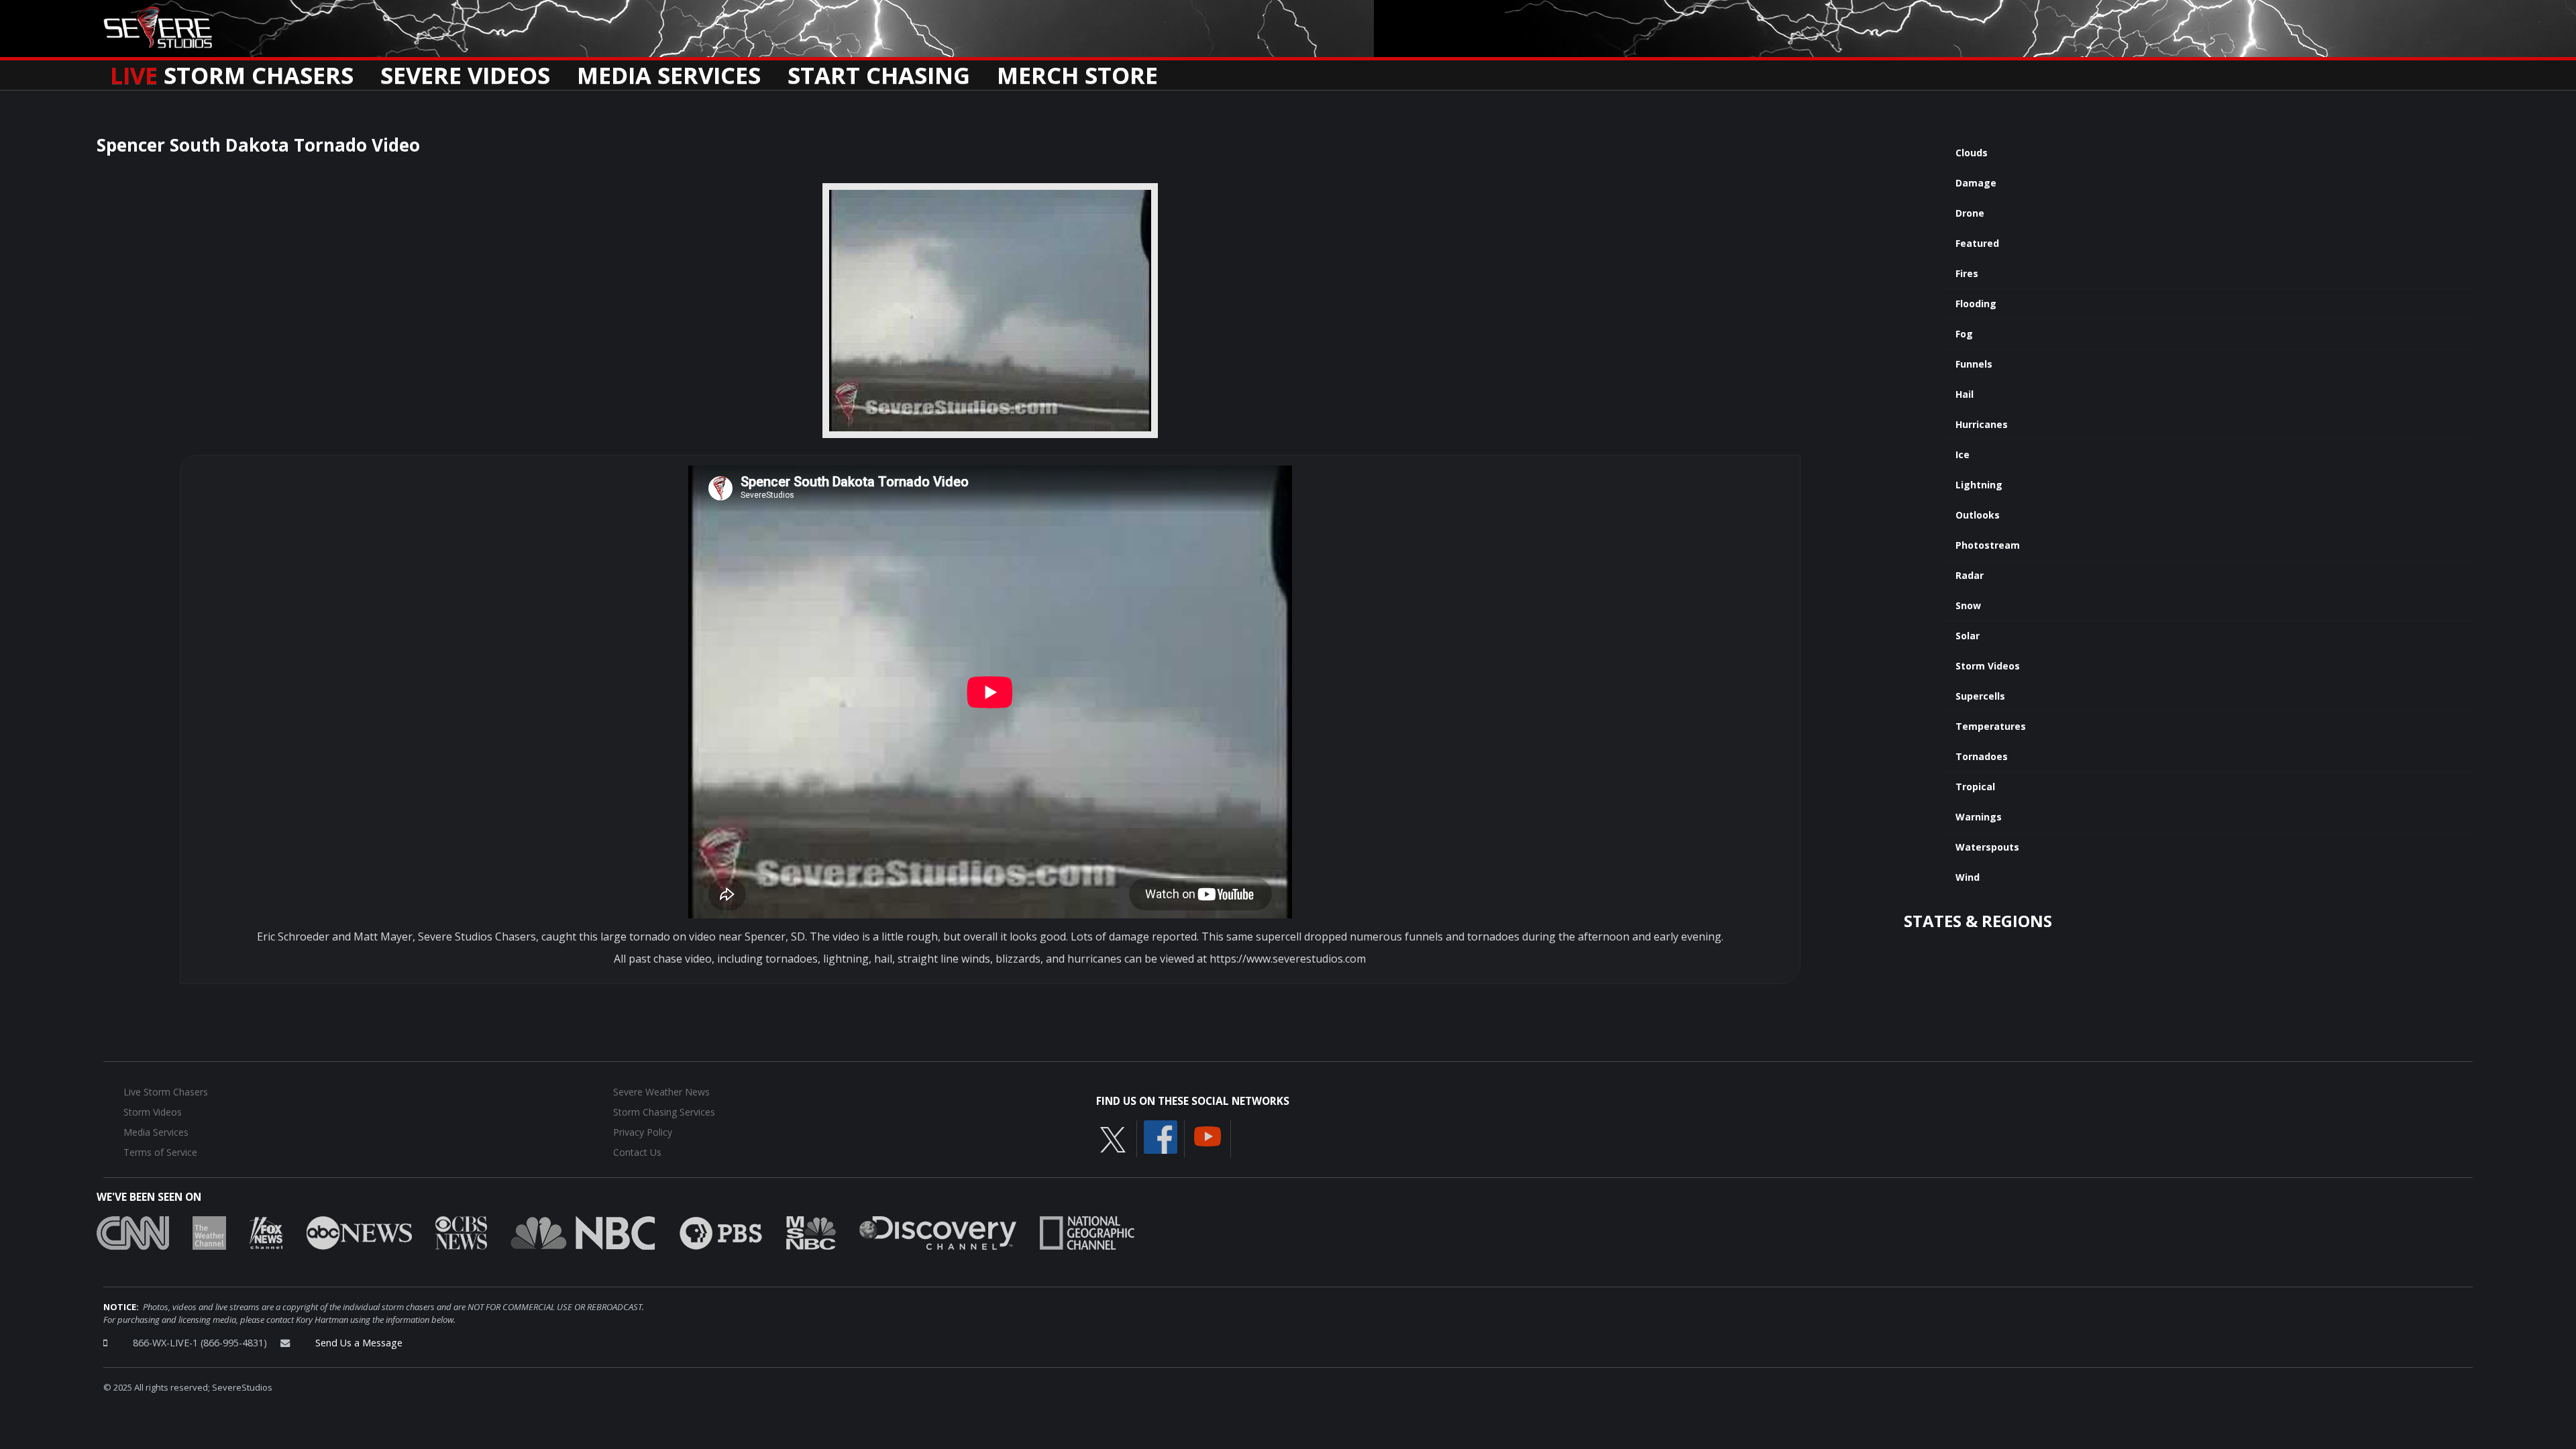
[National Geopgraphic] (1087, 1232)
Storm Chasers (232, 71)
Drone (1970, 213)
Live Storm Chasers (166, 1092)
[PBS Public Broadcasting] (721, 1232)
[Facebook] (1161, 1136)
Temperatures (1991, 726)
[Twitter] (1113, 1139)
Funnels (1974, 364)
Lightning (1979, 485)
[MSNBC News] (811, 1232)
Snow (1968, 605)
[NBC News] (583, 1232)
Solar (1968, 636)
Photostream (1988, 545)
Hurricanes (1982, 424)
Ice (1963, 454)
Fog (1964, 334)
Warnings (1979, 817)
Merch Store (1077, 71)
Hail (1965, 394)
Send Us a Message (359, 1343)
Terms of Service (160, 1152)
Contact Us (637, 1152)
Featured (1977, 243)
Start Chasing (879, 71)
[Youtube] (1207, 1136)
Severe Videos (465, 71)
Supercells (1980, 696)
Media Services (669, 71)
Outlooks (1978, 515)
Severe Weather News (661, 1092)
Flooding (1976, 304)
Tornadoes (1982, 756)
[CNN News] (133, 1232)
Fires (1967, 273)
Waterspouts (1987, 847)
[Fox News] (266, 1232)
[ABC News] (359, 1232)
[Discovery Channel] (938, 1232)
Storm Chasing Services (664, 1112)
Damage (1976, 183)
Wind (1968, 877)
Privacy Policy (643, 1132)
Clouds (1972, 153)
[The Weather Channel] (209, 1232)
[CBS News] (461, 1232)
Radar (1970, 575)
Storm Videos (1988, 666)
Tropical (1975, 787)
